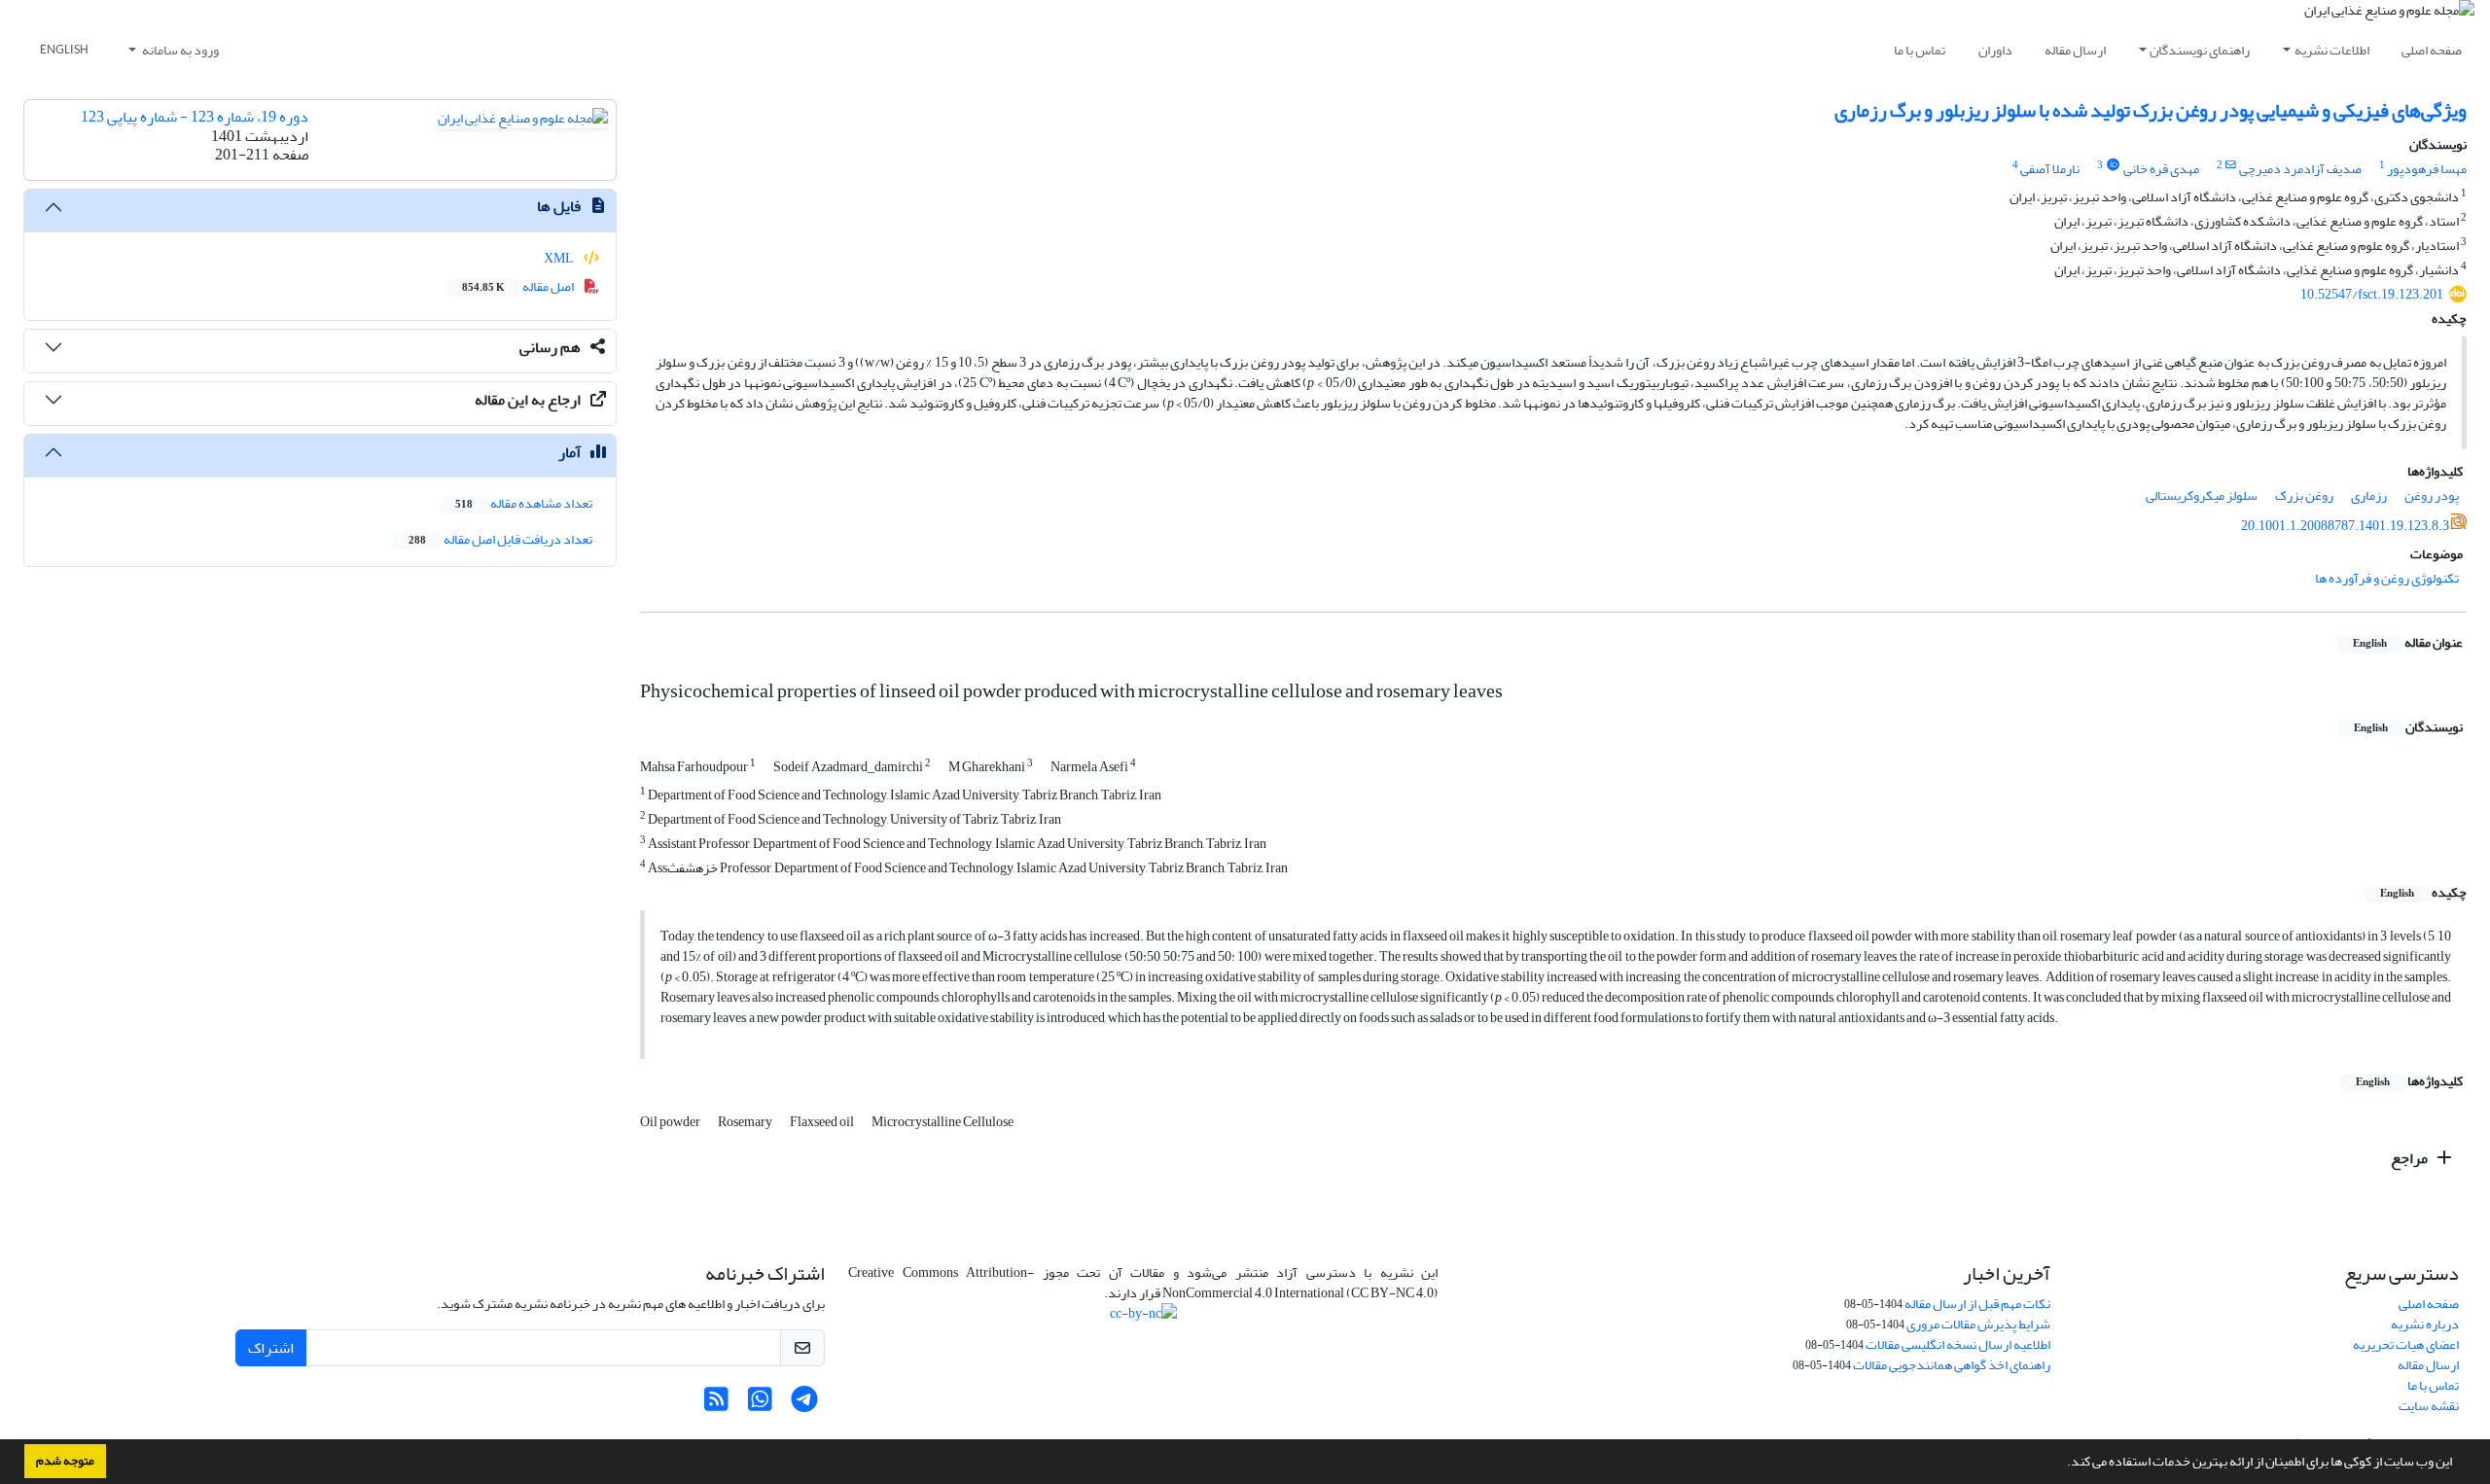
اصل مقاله (519, 286)
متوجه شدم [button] (65, 1461)
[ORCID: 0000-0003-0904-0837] (2113, 165)
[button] (2062, 1464)
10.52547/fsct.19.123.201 (2372, 294)
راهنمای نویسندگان (2200, 50)
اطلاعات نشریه (2332, 50)
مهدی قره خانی (2161, 169)
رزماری (2369, 495)
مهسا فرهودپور (2427, 169)
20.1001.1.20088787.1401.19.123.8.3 (2345, 526)
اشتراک (271, 1348)
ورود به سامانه (179, 50)
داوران (1995, 50)
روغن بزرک (2304, 495)
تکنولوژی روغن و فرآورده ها (2387, 578)
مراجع (2411, 1158)
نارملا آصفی (2050, 169)
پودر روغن (2432, 495)
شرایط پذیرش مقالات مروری (1978, 1324)
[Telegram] (804, 1405)
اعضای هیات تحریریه (2406, 1344)
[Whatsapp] (760, 1405)
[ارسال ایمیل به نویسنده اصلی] (2231, 165)
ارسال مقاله (2075, 50)
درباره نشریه (2425, 1324)
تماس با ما (1920, 50)
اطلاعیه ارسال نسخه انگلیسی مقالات (1958, 1344)
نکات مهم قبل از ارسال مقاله (1977, 1304)
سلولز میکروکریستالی (2202, 495)
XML (560, 258)
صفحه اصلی (2432, 50)
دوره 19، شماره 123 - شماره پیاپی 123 (195, 117)
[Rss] (716, 1405)
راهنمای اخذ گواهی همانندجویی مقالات (1952, 1365)
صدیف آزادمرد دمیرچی (2300, 169)
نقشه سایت (2429, 1406)
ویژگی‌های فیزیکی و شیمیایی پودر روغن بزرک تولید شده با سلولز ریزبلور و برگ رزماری (2151, 110)
